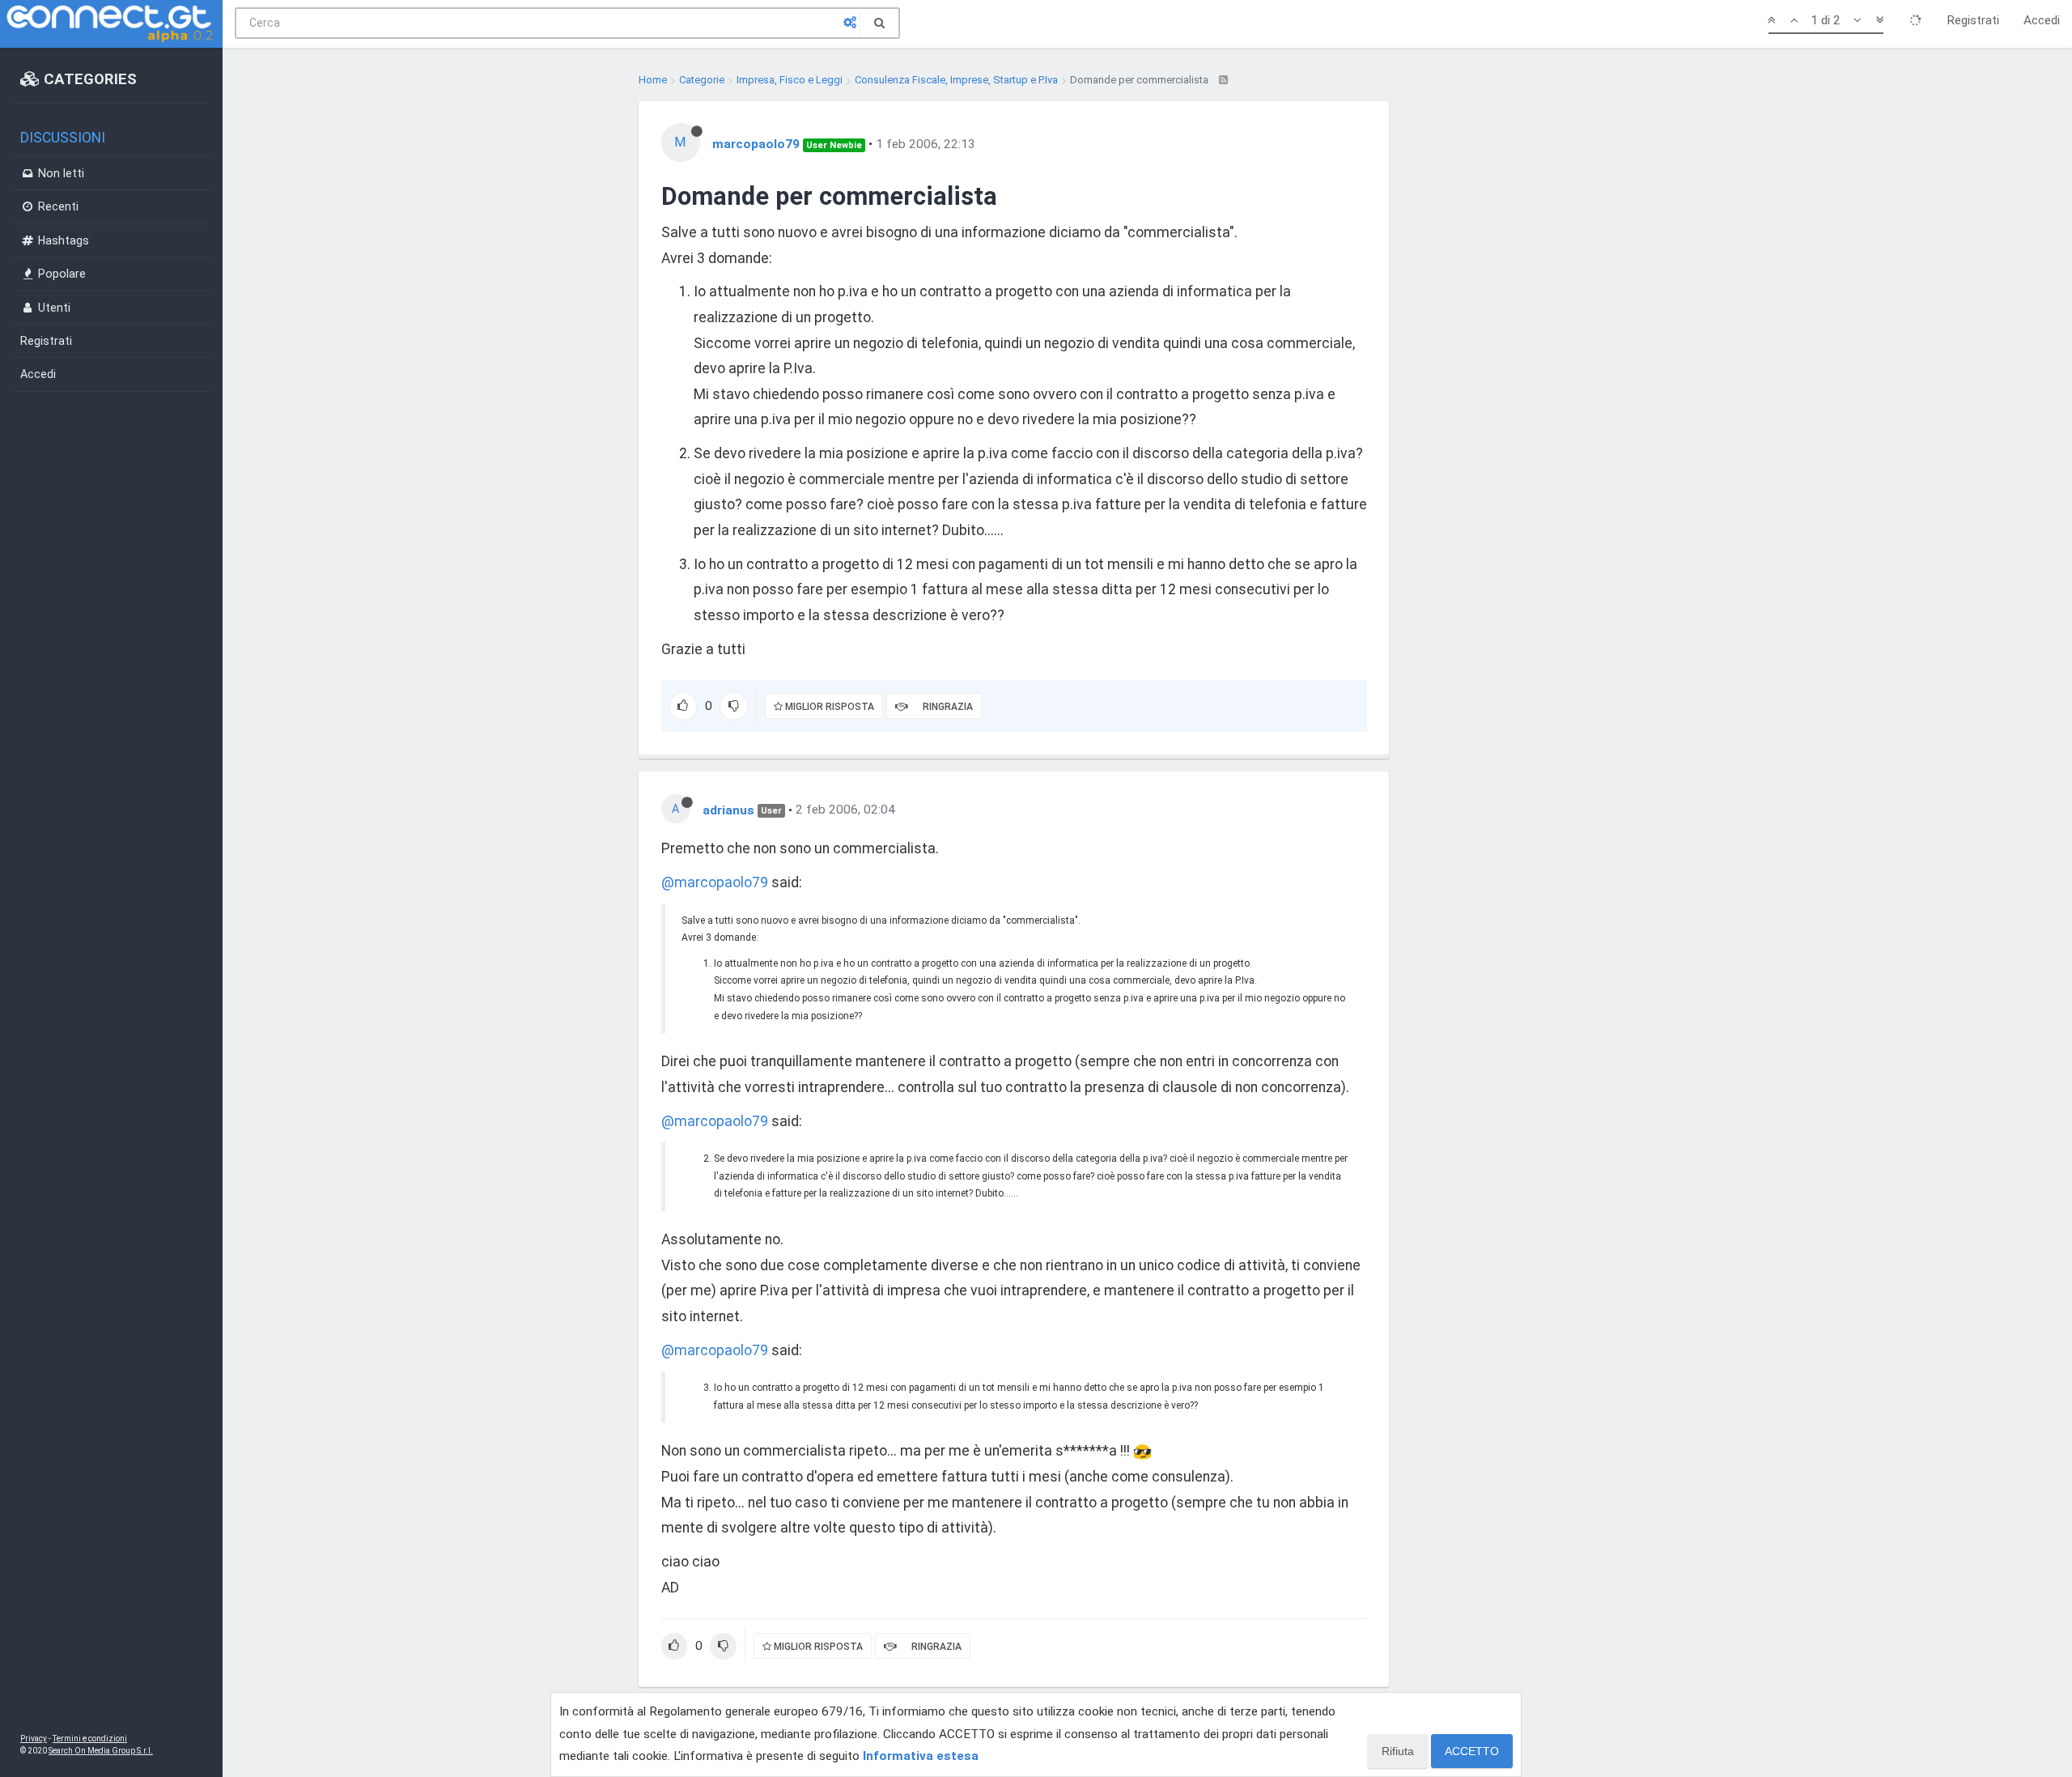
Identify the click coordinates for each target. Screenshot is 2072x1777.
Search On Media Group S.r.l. (101, 1751)
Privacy (34, 1739)
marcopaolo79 (756, 144)
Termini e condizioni (90, 1739)
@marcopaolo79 (715, 882)
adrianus (728, 810)
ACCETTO (1472, 1751)
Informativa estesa (921, 1756)
